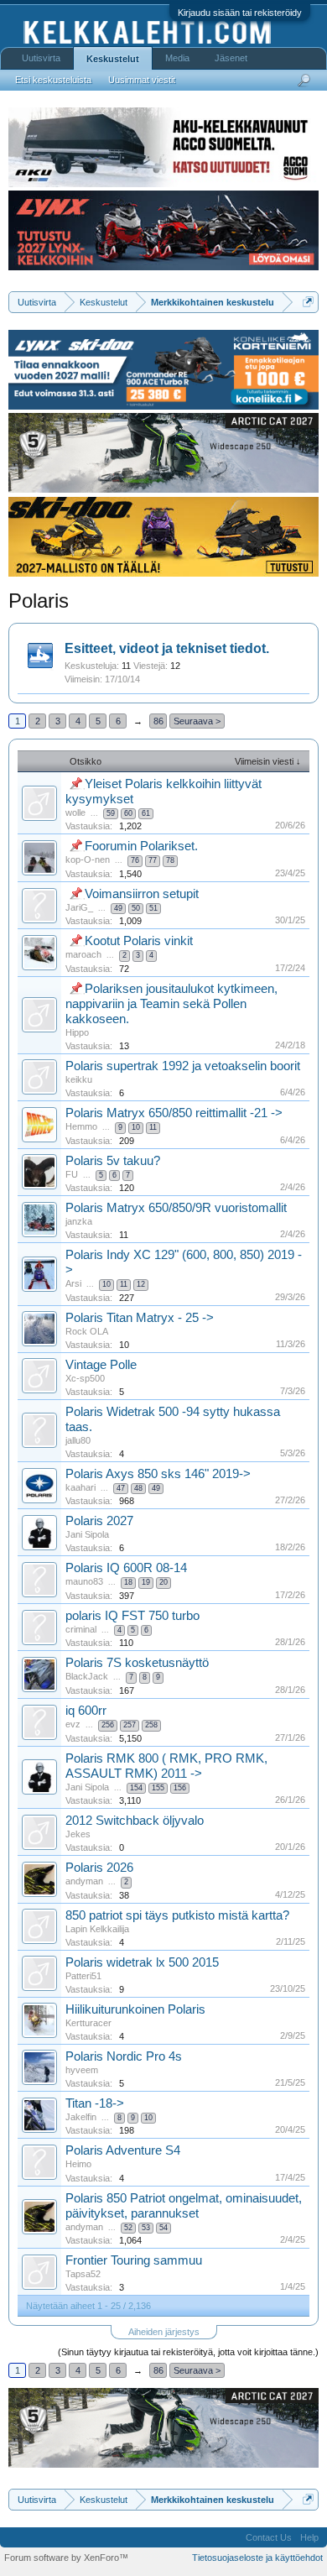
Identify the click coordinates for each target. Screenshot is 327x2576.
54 (163, 2228)
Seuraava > (197, 721)
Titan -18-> (95, 2103)
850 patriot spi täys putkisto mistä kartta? (177, 1915)
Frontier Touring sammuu (134, 2260)
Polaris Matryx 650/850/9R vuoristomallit (176, 1208)
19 (146, 1582)
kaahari (80, 1487)
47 (121, 1488)
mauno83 (84, 1581)
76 (135, 860)
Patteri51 (83, 1976)
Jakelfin (81, 2117)
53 (146, 2228)
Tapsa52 (83, 2274)
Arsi (73, 1283)
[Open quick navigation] (308, 302)
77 (153, 860)
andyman (84, 1881)
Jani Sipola (87, 1534)
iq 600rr (86, 1711)
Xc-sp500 (85, 1378)
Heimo (78, 2164)
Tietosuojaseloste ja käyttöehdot (257, 2558)
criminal (81, 1629)
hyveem (82, 2070)
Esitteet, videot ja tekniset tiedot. (167, 648)
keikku (79, 1079)
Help (309, 2537)
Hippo (77, 1032)
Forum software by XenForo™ (66, 2558)
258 (151, 1725)
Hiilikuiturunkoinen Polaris (135, 2009)
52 (128, 2228)
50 (136, 908)
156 (180, 1788)
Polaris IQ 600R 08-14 (126, 1568)
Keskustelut (113, 59)
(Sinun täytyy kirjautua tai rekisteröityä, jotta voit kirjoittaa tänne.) (188, 2352)
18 (128, 1582)
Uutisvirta (41, 58)
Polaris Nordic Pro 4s (124, 2056)
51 (153, 908)
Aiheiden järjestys (164, 2332)
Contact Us (269, 2537)
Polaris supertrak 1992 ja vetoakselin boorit (183, 1066)
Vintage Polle (101, 1365)
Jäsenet (231, 58)
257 (130, 1725)
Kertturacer (88, 2023)
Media (177, 58)
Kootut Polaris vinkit (139, 941)
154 (136, 1788)
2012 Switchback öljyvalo (135, 1821)
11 (153, 1127)
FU (72, 1174)
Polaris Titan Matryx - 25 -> (140, 1318)
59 (111, 813)
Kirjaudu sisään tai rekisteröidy (240, 13)
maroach (83, 954)
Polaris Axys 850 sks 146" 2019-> (158, 1474)
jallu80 (78, 1440)
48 (138, 1488)
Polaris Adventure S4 (123, 2150)
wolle (75, 813)
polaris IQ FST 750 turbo (132, 1616)
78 (170, 860)
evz (73, 1724)
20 (163, 1582)
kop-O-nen (88, 860)
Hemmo (81, 1126)
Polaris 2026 (99, 1868)
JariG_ (79, 907)
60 (128, 813)
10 (136, 1127)
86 (158, 721)
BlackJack (87, 1676)
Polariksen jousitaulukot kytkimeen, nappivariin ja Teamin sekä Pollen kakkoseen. (171, 1004)
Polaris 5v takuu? (113, 1161)
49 (118, 908)
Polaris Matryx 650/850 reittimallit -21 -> (174, 1113)
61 (146, 813)
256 (108, 1725)
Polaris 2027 (99, 1521)
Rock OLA (87, 1331)
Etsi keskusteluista (53, 80)
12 (141, 1284)
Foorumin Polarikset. (141, 846)
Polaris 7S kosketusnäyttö (137, 1663)
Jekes (78, 1834)
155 (158, 1788)
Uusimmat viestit (142, 80)
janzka (79, 1221)
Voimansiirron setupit (142, 894)
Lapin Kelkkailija (97, 1929)
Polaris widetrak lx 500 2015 (142, 1962)
